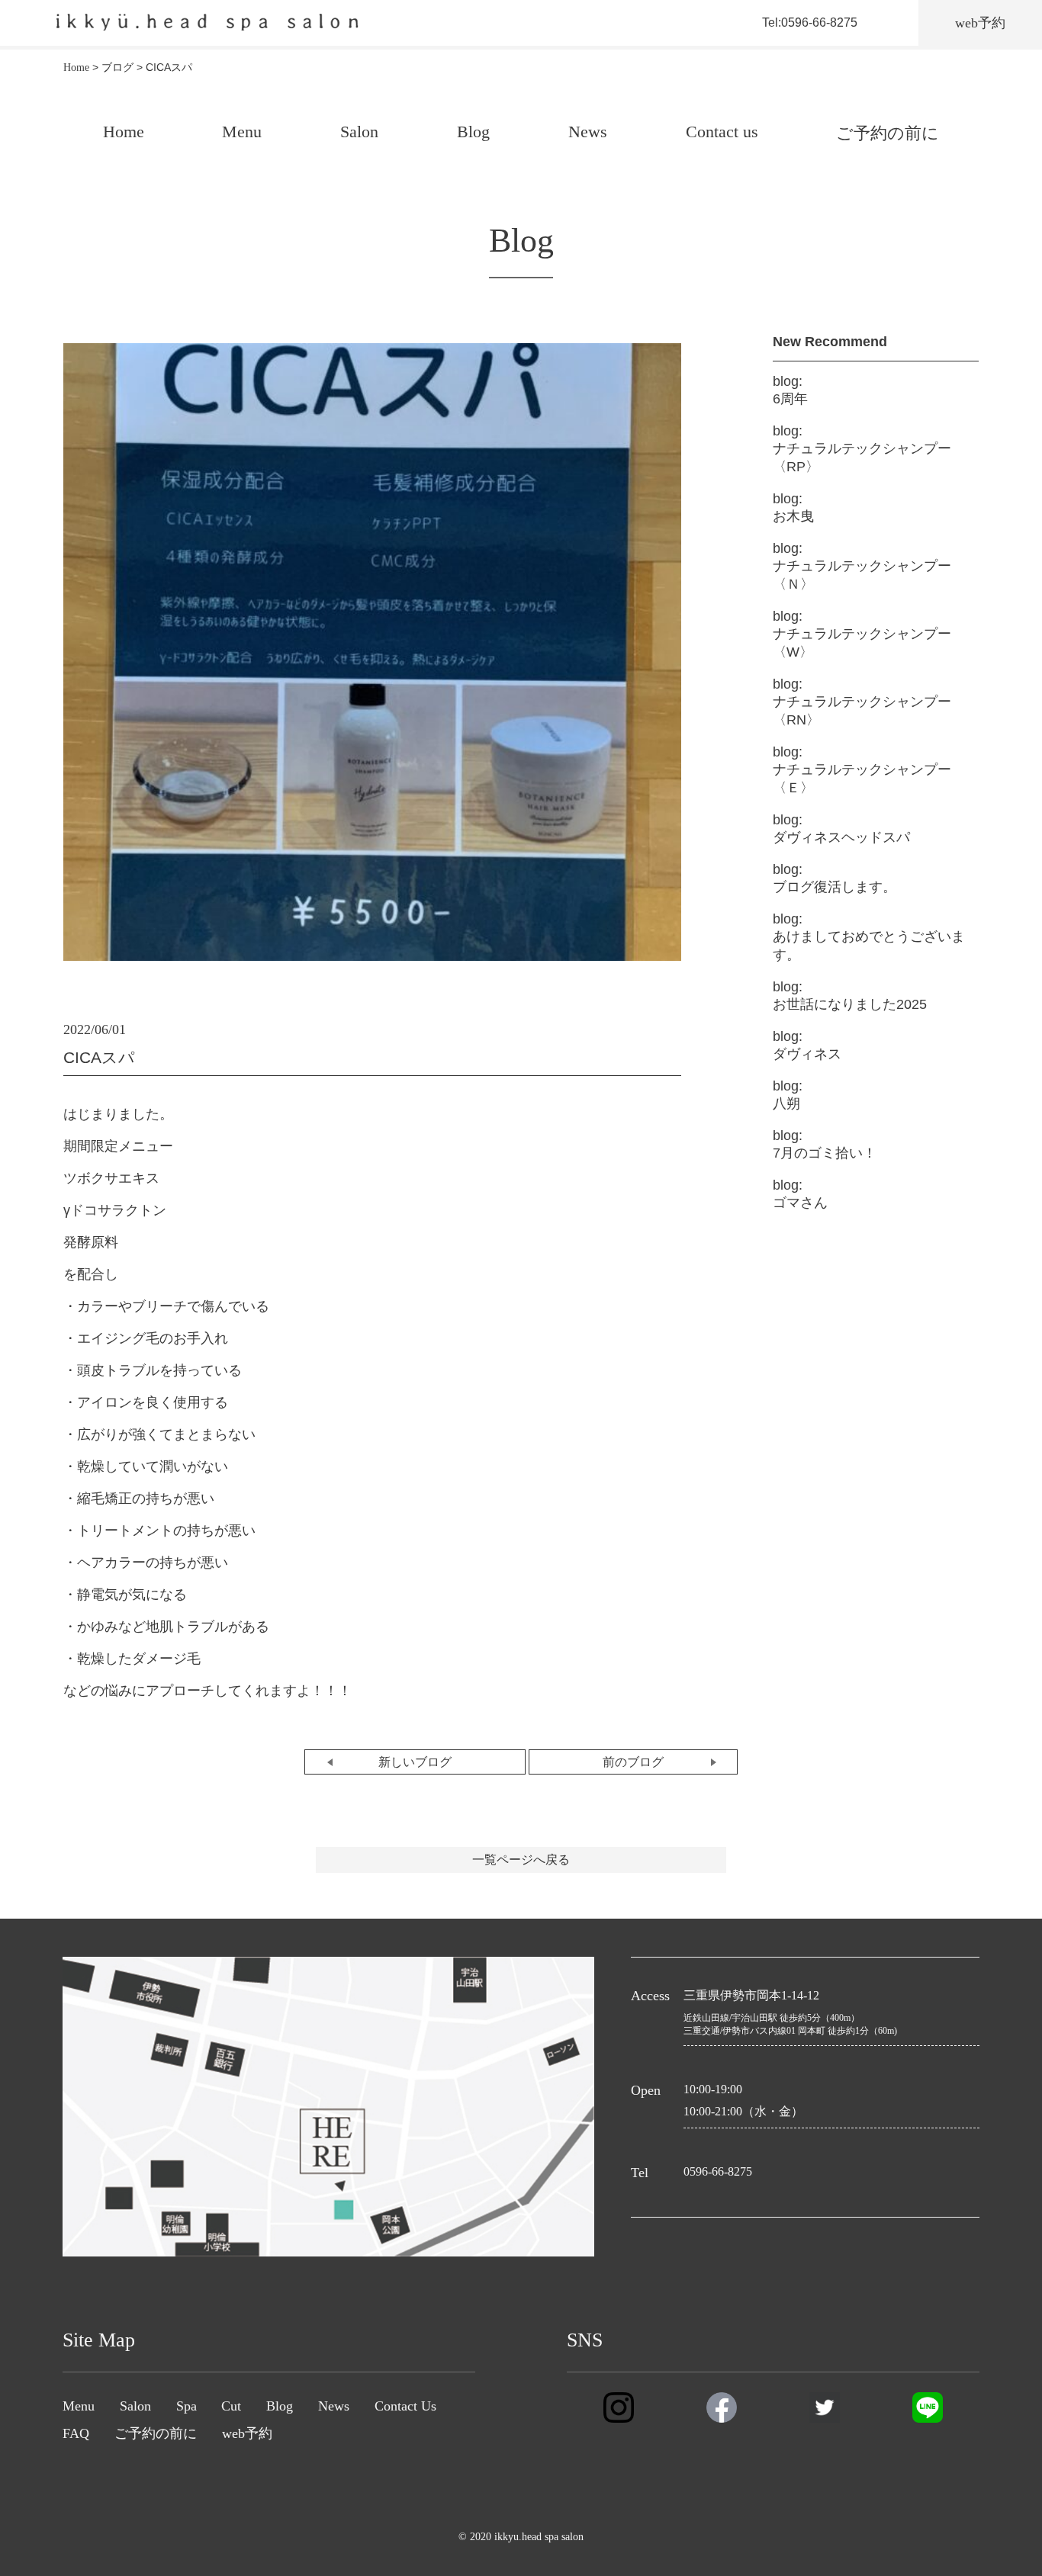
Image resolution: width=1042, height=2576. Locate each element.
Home (124, 132)
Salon (359, 132)
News (588, 132)
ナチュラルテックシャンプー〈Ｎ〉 (862, 566)
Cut (231, 2406)
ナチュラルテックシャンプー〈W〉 (862, 634)
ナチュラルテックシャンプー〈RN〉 (862, 702)
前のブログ (633, 1762)
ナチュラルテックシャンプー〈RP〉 (862, 449)
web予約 (247, 2433)
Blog (473, 132)
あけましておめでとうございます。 (869, 937)
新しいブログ (415, 1762)
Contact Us (405, 2406)
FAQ (76, 2433)
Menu (242, 132)
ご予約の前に (888, 133)
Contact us (722, 132)
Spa (187, 2406)
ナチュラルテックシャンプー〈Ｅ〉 (862, 770)
